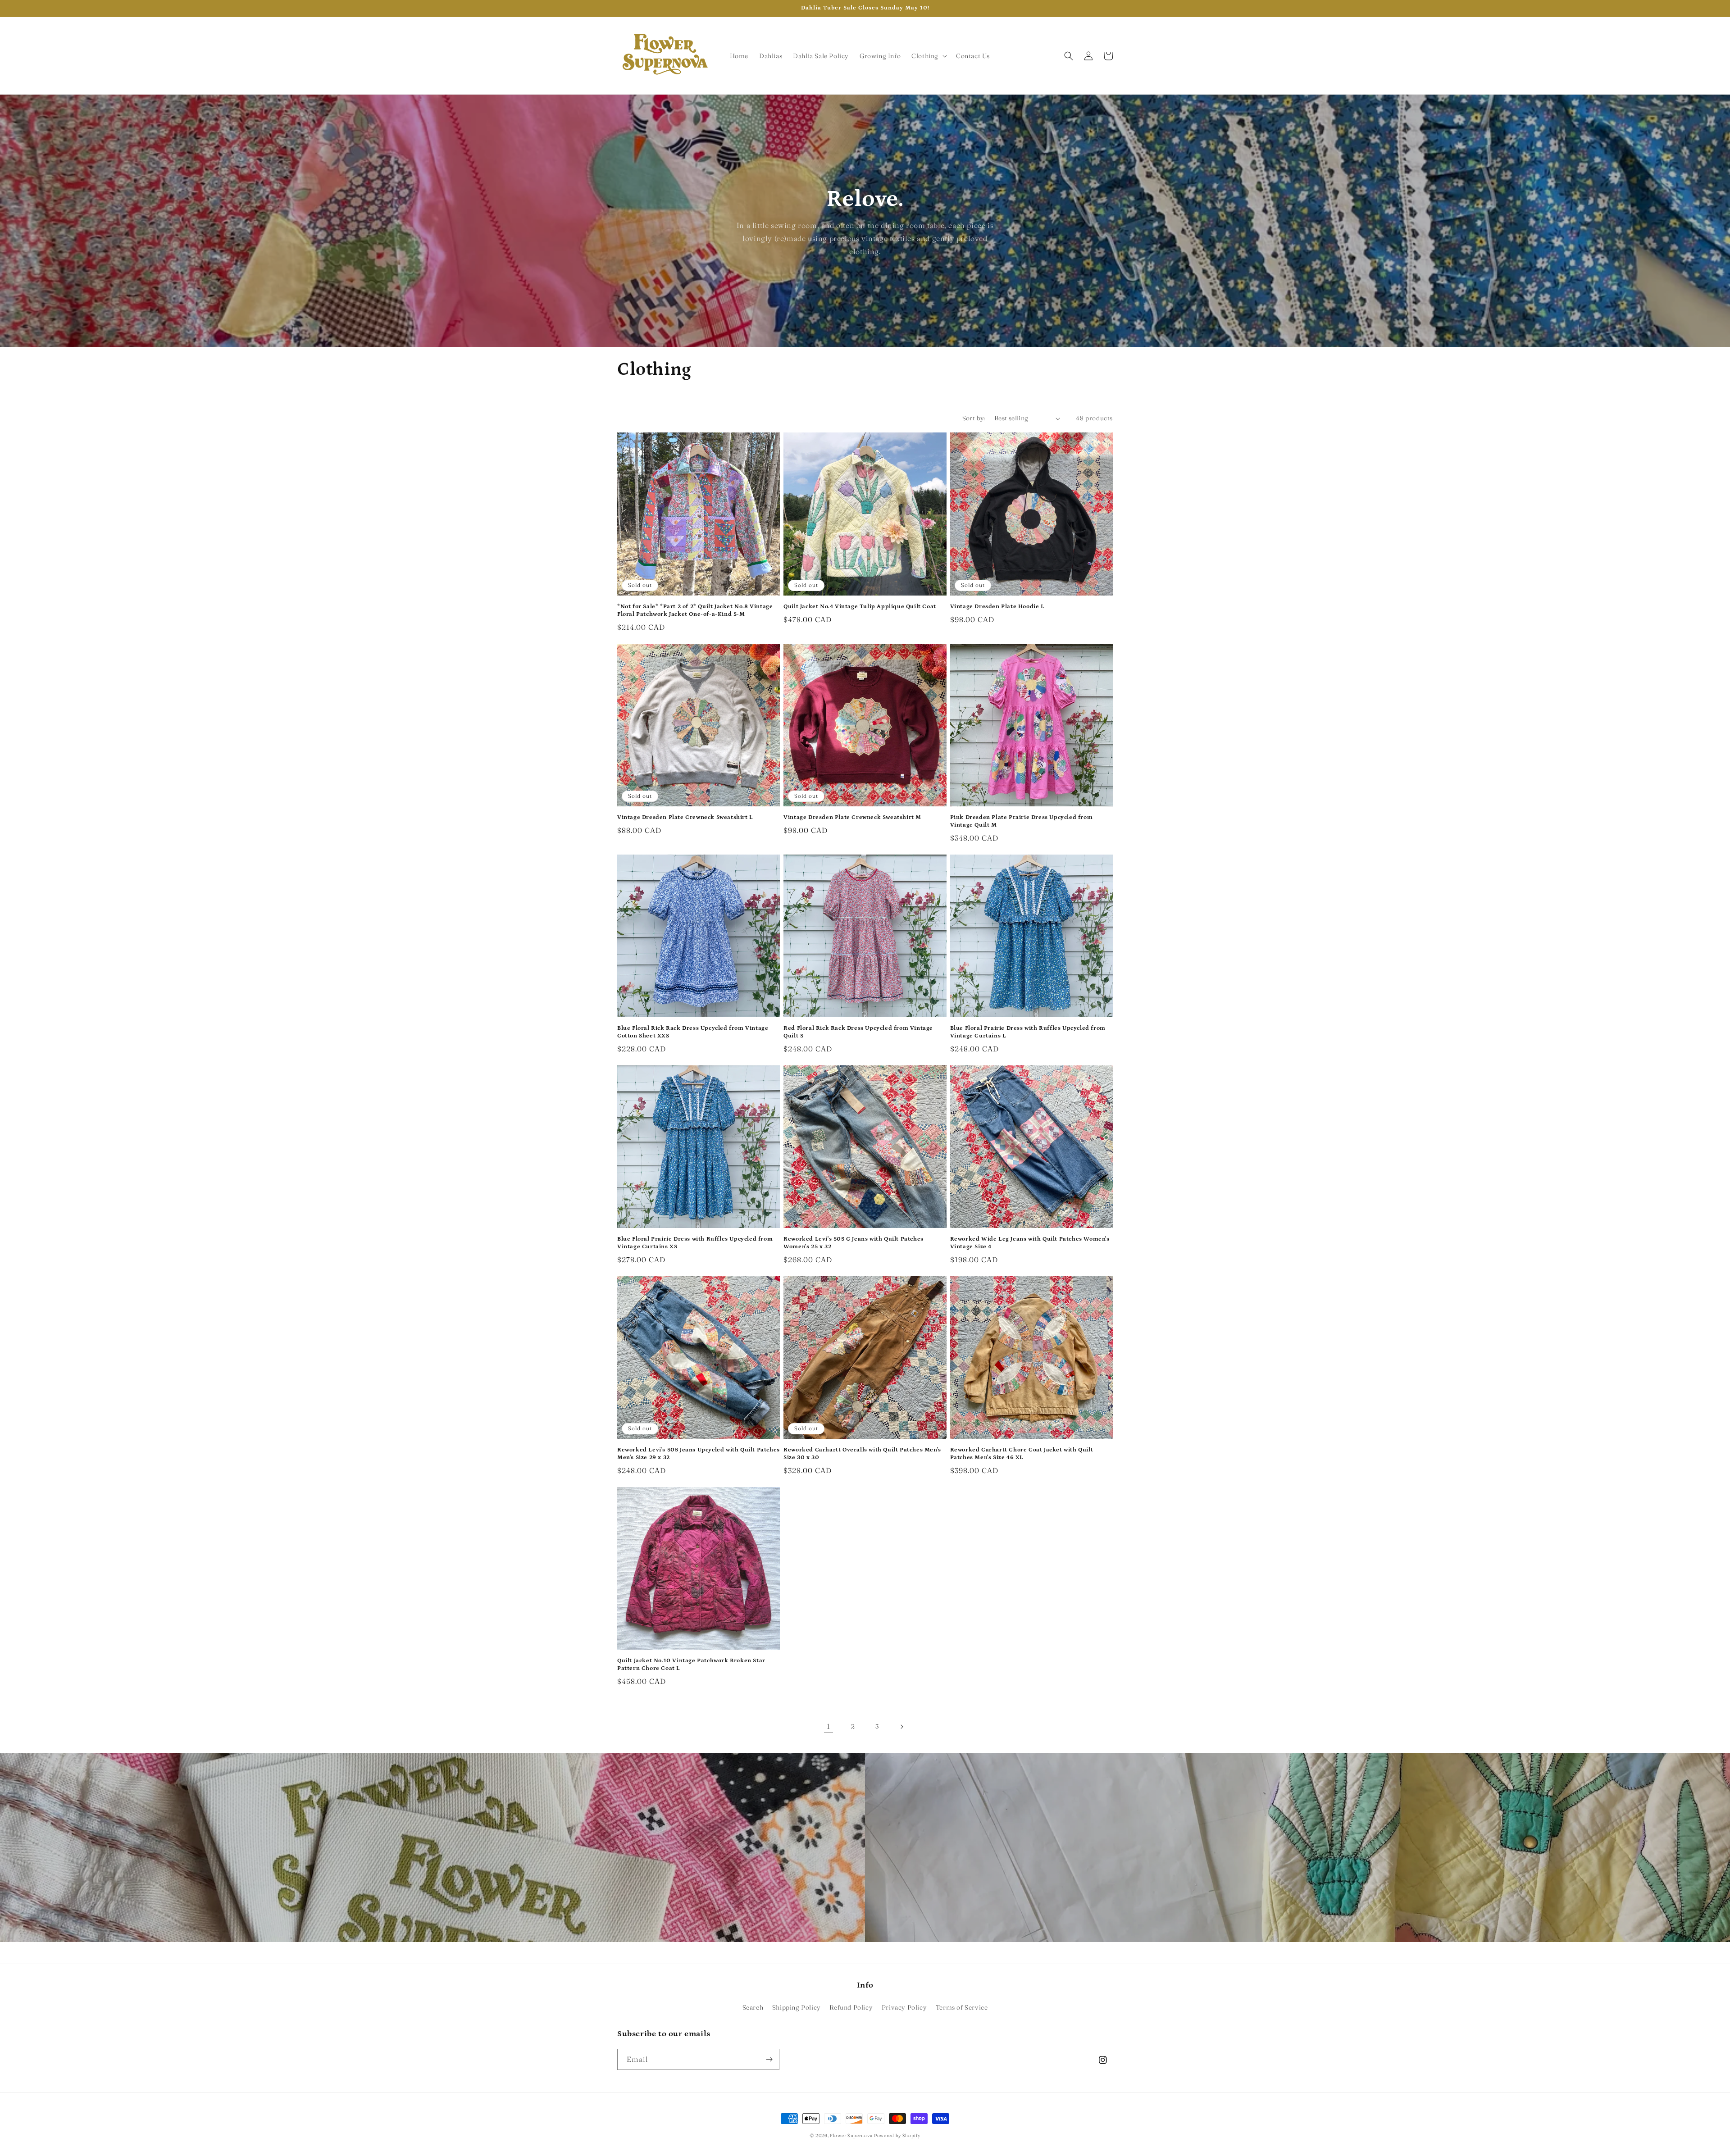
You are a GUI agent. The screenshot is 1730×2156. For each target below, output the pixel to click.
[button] (928, 56)
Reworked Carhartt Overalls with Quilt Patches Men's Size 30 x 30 (862, 1454)
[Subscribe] (769, 2059)
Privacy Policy (904, 2007)
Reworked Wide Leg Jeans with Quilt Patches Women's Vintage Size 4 (1030, 1243)
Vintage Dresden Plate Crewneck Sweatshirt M (852, 817)
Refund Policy (851, 2007)
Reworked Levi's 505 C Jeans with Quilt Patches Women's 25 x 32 (854, 1243)
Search (753, 2007)
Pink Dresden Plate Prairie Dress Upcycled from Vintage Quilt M (1022, 821)
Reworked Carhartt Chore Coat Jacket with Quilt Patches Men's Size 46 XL (1022, 1454)
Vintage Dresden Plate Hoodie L (997, 607)
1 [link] (829, 1726)
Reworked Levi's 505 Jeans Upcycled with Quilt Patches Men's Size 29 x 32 (699, 1454)
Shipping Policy (797, 2007)
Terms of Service (962, 2007)
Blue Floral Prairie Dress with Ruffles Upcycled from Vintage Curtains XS (695, 1243)
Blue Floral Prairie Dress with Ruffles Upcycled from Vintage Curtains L (1028, 1032)
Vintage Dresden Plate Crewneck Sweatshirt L (685, 817)
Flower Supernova (851, 2136)
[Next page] (901, 1727)
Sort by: (974, 418)
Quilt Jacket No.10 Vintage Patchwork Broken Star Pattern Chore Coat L (691, 1665)
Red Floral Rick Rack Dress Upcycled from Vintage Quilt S (858, 1032)
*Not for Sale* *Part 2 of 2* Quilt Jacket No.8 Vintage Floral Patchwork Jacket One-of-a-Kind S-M (695, 610)
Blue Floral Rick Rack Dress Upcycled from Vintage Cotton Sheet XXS (693, 1032)
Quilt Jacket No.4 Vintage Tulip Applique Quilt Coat (860, 607)
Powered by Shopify (897, 2136)
